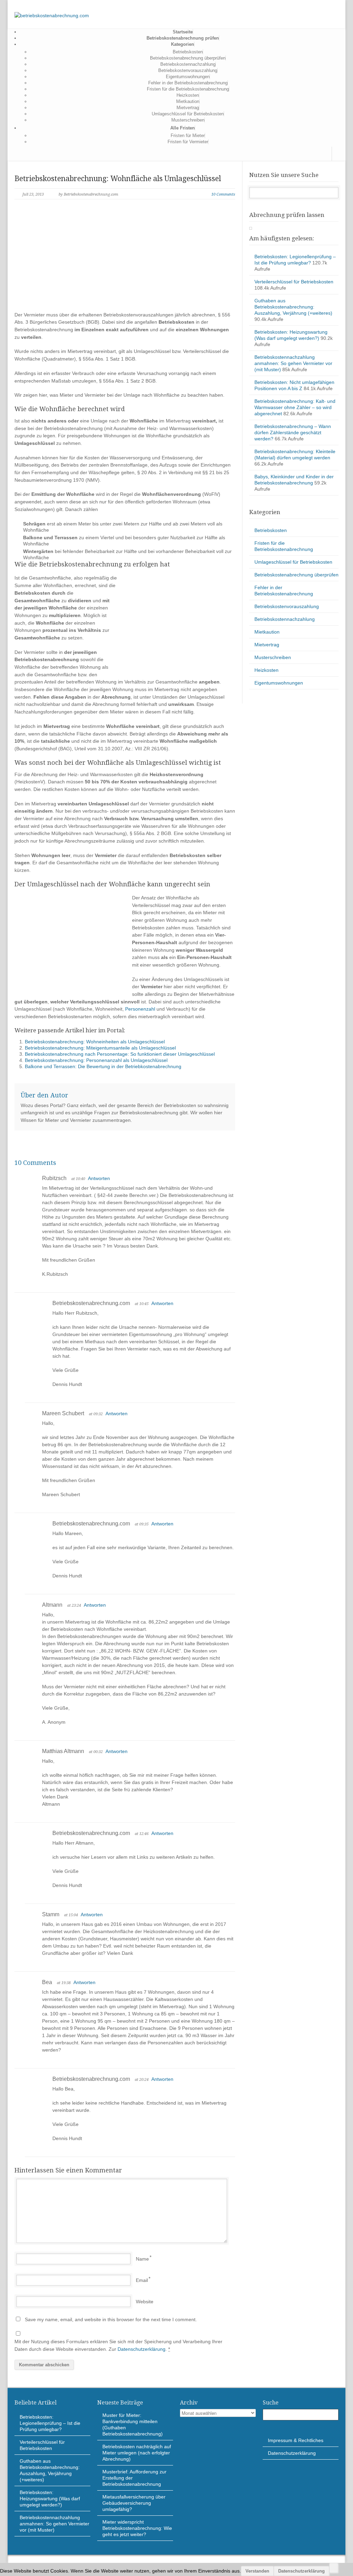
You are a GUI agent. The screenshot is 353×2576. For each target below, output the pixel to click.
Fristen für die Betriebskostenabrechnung (188, 89)
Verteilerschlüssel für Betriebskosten (294, 282)
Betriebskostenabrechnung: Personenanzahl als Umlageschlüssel (96, 1060)
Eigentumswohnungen (188, 77)
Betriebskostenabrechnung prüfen (183, 38)
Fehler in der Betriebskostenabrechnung (188, 83)
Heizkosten (188, 95)
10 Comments (223, 194)
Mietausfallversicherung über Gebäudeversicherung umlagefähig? (134, 2503)
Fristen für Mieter (188, 135)
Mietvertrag (188, 108)
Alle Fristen (183, 128)
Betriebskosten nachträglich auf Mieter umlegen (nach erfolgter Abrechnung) (137, 2453)
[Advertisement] (125, 261)
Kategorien (183, 44)
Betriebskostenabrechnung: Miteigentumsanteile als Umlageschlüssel (100, 1048)
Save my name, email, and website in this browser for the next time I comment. (111, 2319)
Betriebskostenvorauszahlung (188, 70)
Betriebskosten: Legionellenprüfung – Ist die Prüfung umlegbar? (50, 2423)
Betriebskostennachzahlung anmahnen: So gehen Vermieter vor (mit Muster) (293, 363)
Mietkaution (188, 101)
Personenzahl (140, 1009)
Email (142, 2280)
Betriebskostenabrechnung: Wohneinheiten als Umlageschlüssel (95, 1042)
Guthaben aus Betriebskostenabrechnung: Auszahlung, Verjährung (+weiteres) (293, 307)
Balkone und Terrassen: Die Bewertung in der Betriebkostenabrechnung (103, 1066)
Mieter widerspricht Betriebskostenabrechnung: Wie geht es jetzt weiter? (137, 2528)
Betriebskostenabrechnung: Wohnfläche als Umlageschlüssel (118, 179)
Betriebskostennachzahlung (188, 64)
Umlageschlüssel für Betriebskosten (188, 114)
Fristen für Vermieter (188, 142)
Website (145, 2302)
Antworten (99, 1178)
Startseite (183, 32)
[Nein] (334, 2568)
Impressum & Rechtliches (296, 2440)
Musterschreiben (188, 120)
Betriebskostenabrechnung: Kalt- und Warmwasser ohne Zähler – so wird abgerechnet (295, 407)
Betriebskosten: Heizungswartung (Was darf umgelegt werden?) (50, 2499)
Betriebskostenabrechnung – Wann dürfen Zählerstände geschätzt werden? (293, 432)
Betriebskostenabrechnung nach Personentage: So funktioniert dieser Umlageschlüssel (120, 1054)
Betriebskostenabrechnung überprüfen (188, 58)
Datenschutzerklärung (142, 2349)
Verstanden (257, 2571)
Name (142, 2259)
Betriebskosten (188, 52)
